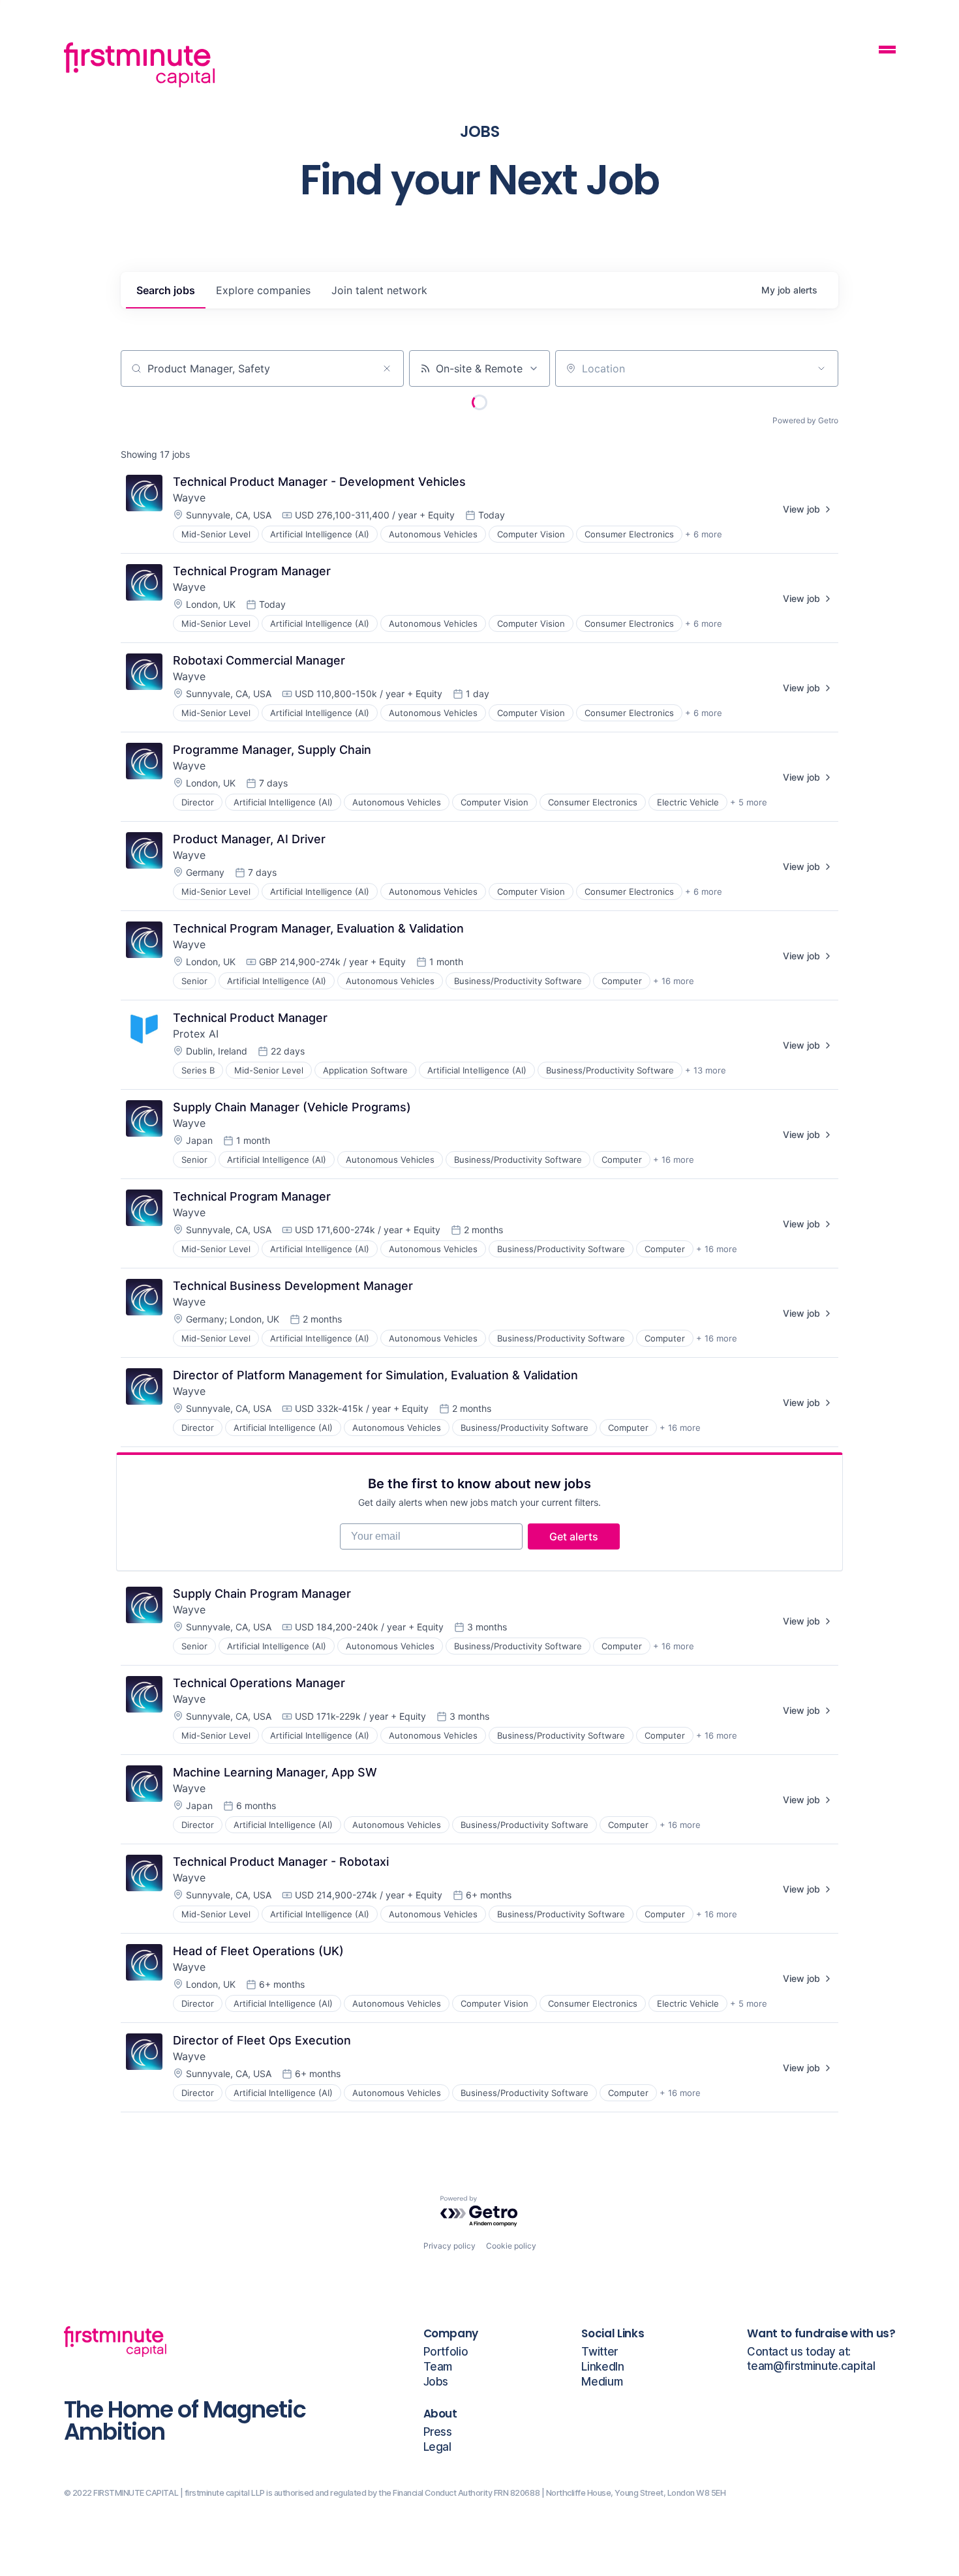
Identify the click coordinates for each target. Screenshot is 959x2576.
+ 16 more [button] (674, 981)
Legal (437, 2447)
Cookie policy (511, 2246)
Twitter (600, 2352)
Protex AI (196, 1034)
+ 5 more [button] (749, 802)
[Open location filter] (821, 368)
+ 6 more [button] (704, 534)
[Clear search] (387, 368)
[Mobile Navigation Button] (887, 51)
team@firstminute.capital (811, 2366)
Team (438, 2367)
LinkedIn (602, 2367)
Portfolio (446, 2352)
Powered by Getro (805, 420)
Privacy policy (449, 2246)
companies (263, 290)
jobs (166, 290)
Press (438, 2432)
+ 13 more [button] (706, 1070)
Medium (602, 2382)
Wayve (189, 498)
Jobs (436, 2382)
